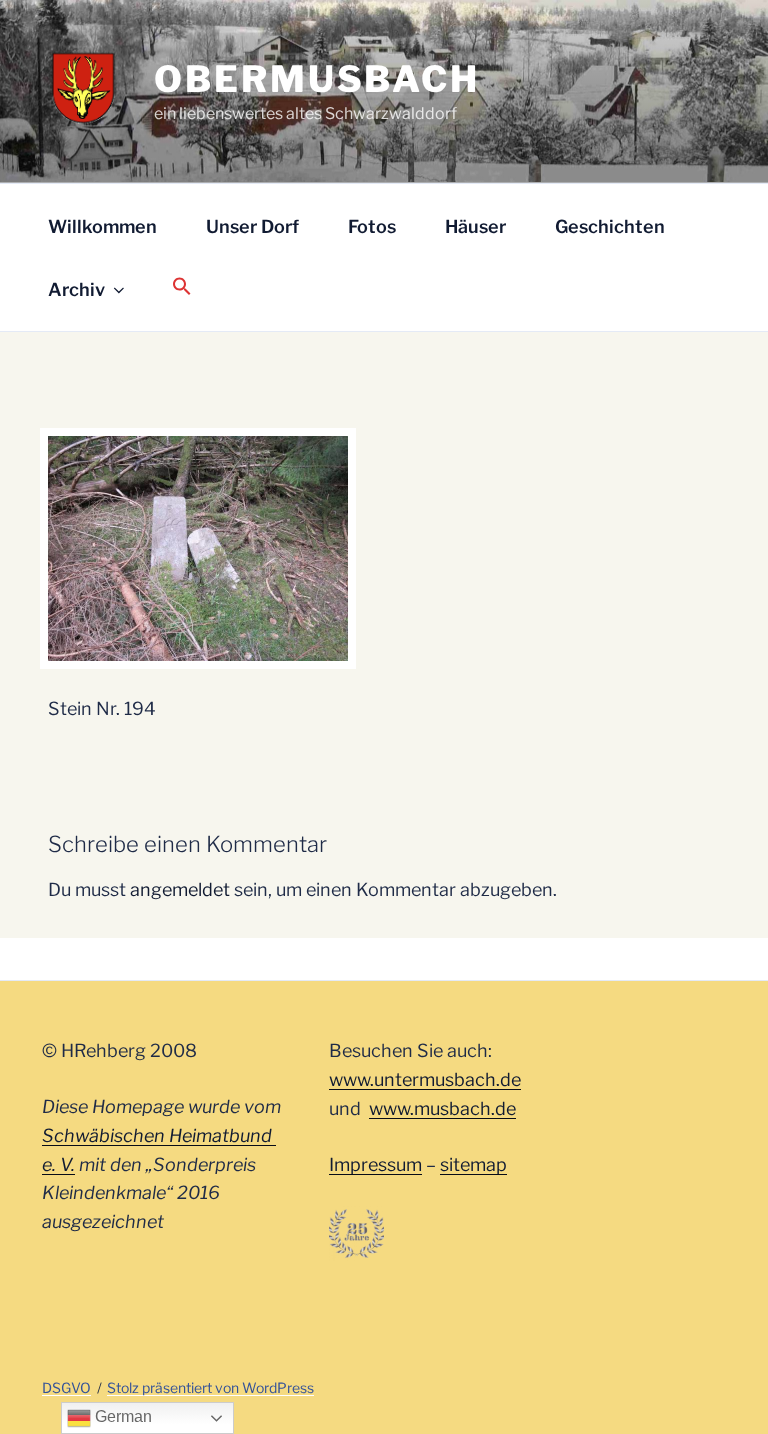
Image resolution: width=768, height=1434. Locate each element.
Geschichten (610, 226)
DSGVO (66, 1387)
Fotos (372, 226)
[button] (181, 287)
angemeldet (180, 889)
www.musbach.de (442, 1108)
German (121, 1416)
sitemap (473, 1164)
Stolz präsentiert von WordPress (210, 1387)
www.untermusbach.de (425, 1079)
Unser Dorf (252, 226)
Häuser (475, 226)
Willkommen (102, 226)
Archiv (76, 289)
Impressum (375, 1164)
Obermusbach (317, 79)
